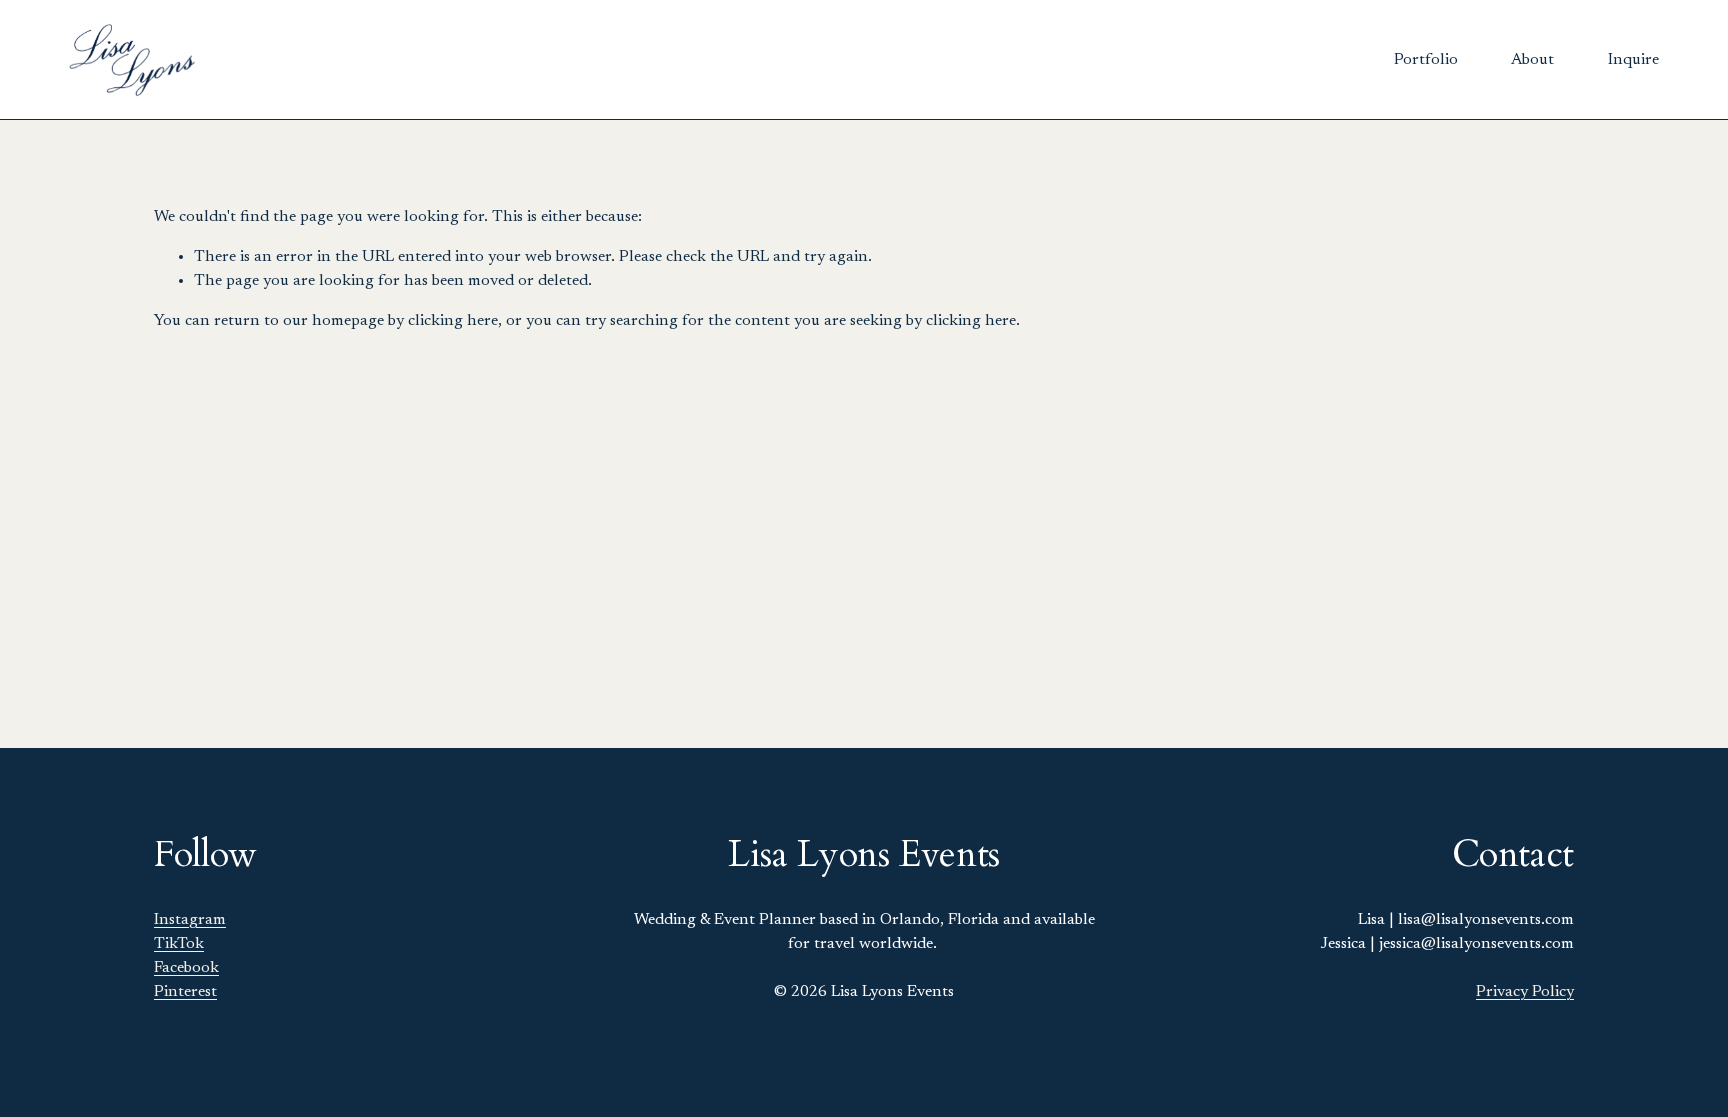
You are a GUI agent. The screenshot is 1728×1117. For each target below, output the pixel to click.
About (1532, 60)
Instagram (190, 920)
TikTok (179, 944)
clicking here (453, 321)
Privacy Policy (1525, 992)
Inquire (1633, 60)
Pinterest (185, 992)
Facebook (186, 968)
